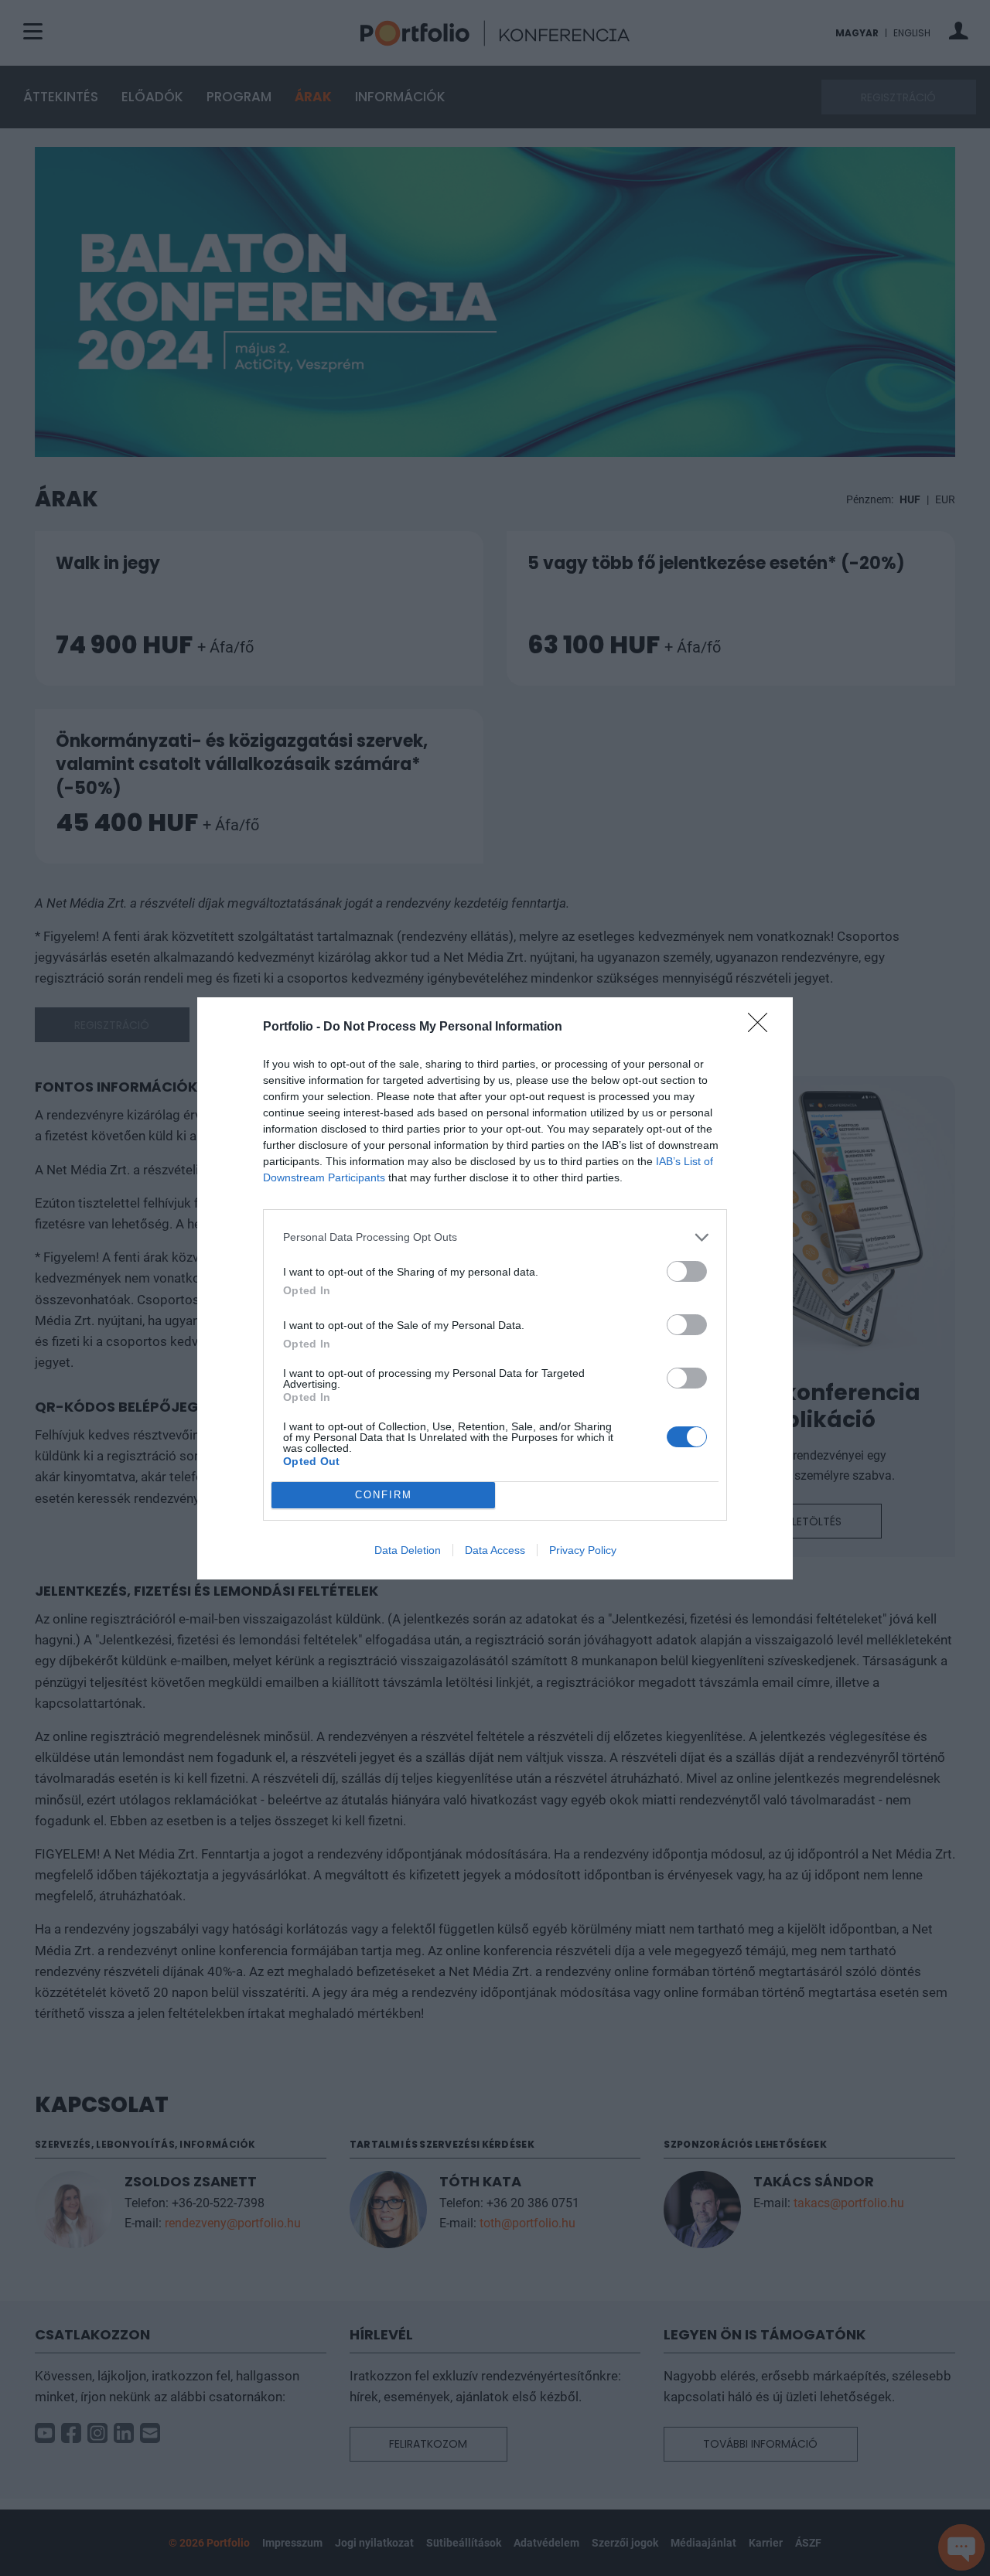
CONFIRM (384, 1495)
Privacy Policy (583, 1550)
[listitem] (495, 1237)
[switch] (687, 1271)
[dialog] (495, 1288)
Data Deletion (408, 1550)
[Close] (763, 1027)
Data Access (495, 1550)
